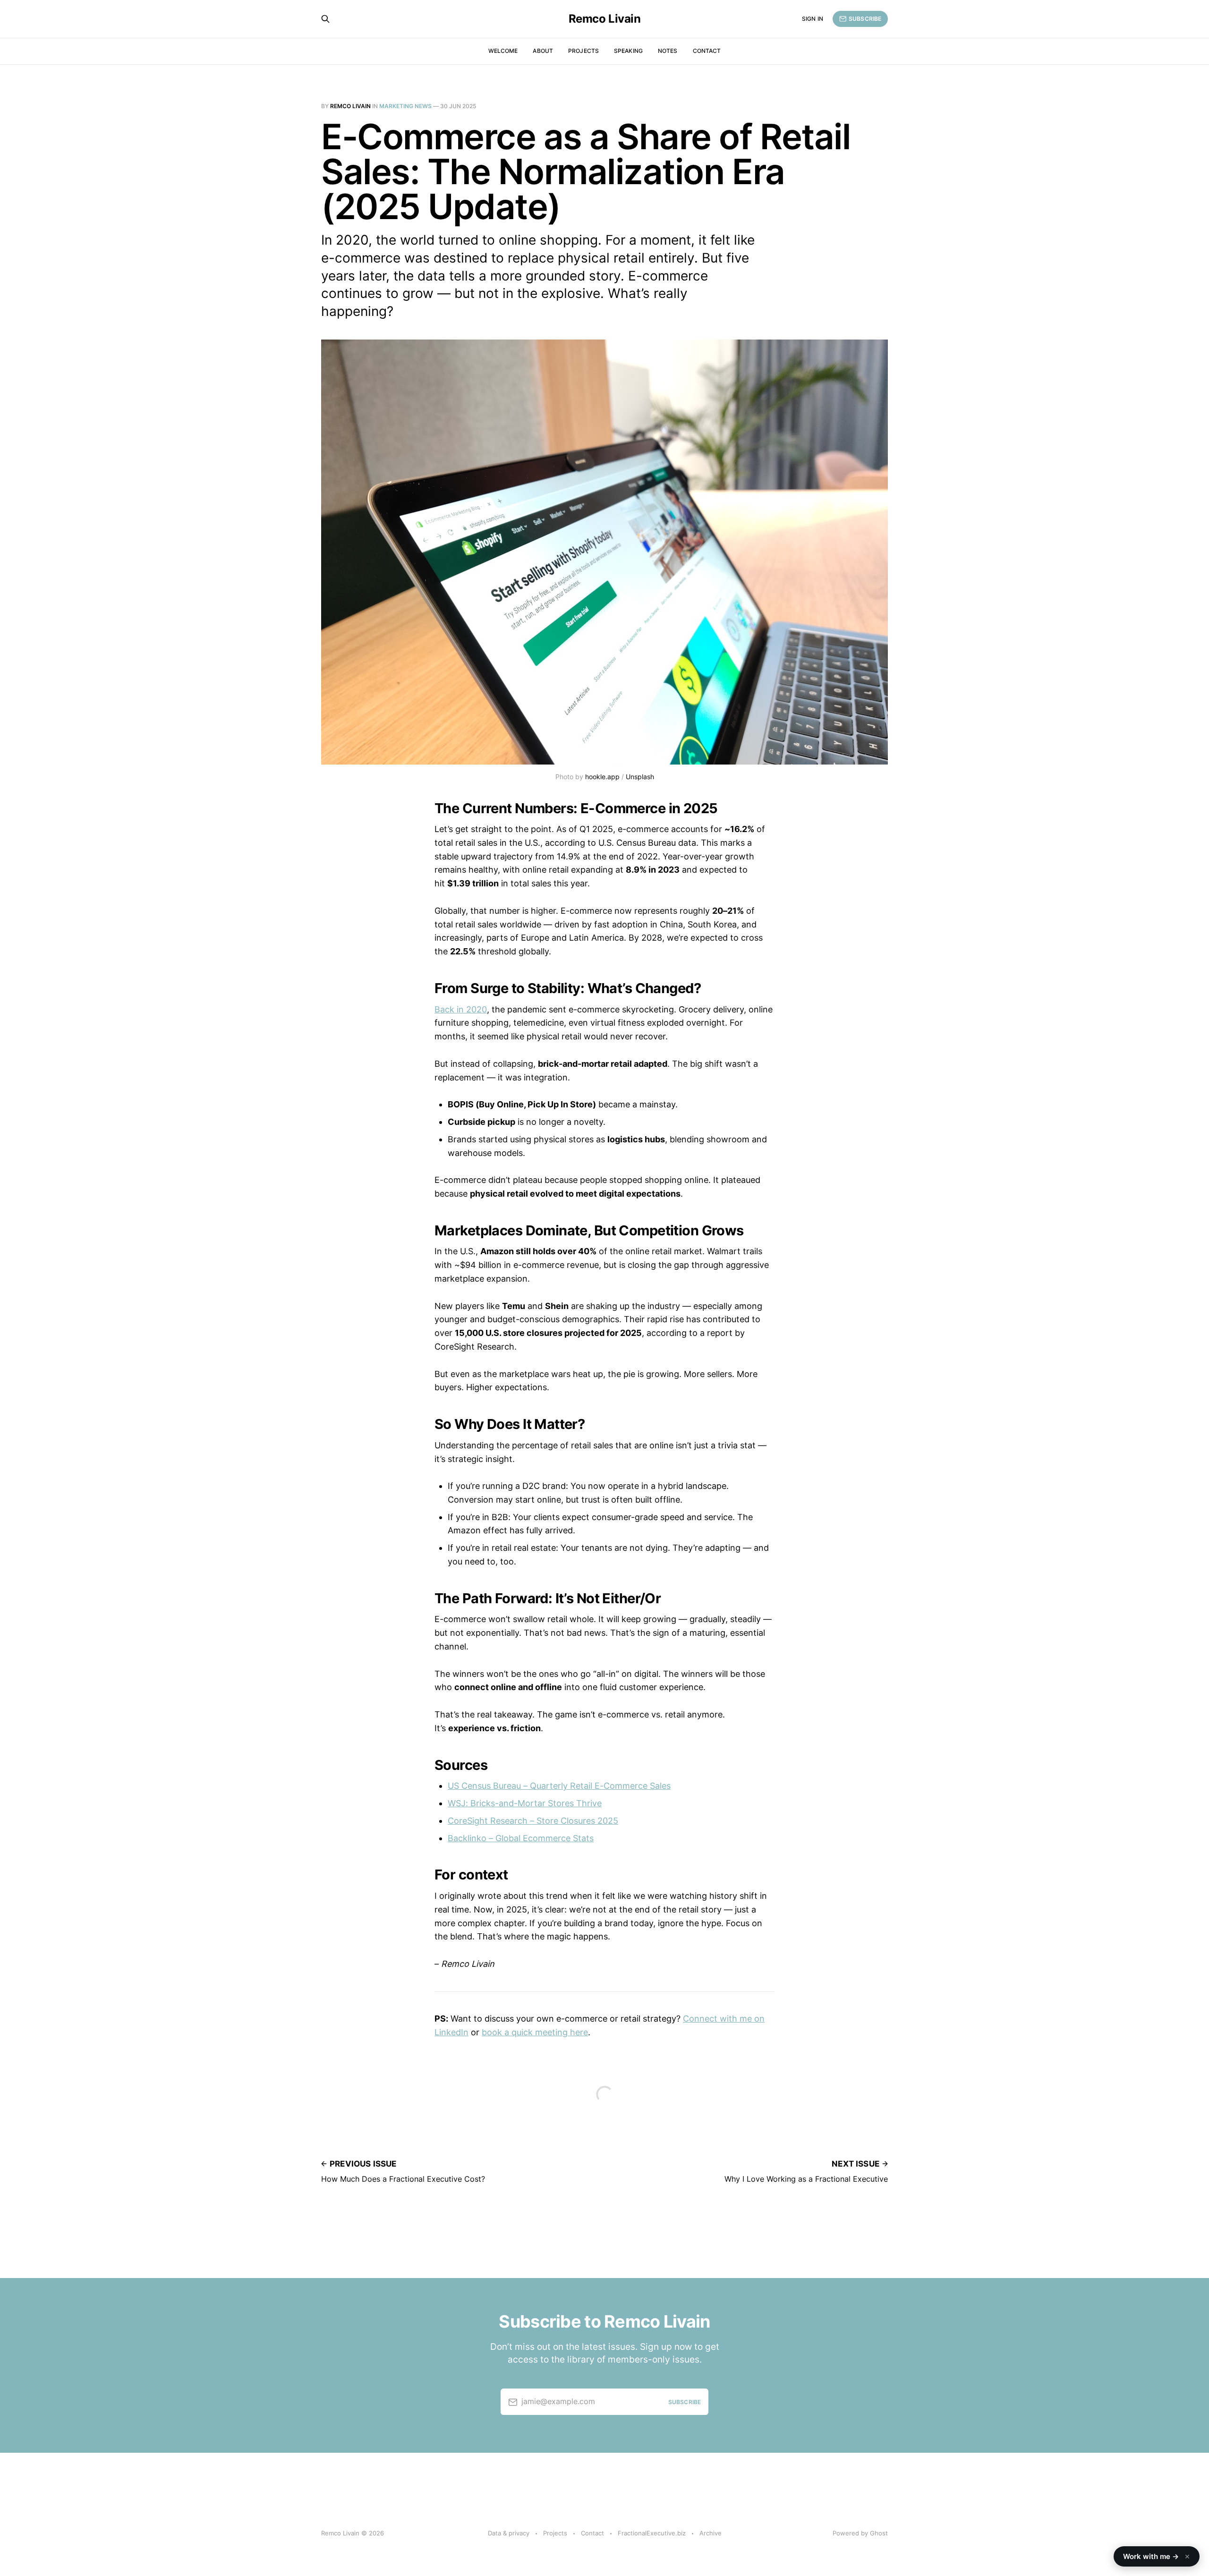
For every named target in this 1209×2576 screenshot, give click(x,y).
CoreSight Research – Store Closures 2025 (533, 1821)
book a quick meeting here (535, 2032)
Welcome (503, 51)
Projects (583, 51)
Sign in (813, 19)
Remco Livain (604, 19)
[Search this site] (325, 19)
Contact (707, 51)
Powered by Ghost (860, 2533)
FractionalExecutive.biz (652, 2533)
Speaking (628, 51)
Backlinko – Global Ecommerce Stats (521, 1838)
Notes (668, 51)
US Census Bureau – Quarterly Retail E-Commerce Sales (559, 1786)
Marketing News (405, 106)
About (543, 51)
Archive (711, 2533)
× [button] (1187, 2556)
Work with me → (1157, 2556)
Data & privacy (509, 2533)
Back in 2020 (461, 1009)
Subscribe (865, 19)
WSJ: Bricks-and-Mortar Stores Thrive (525, 1803)
